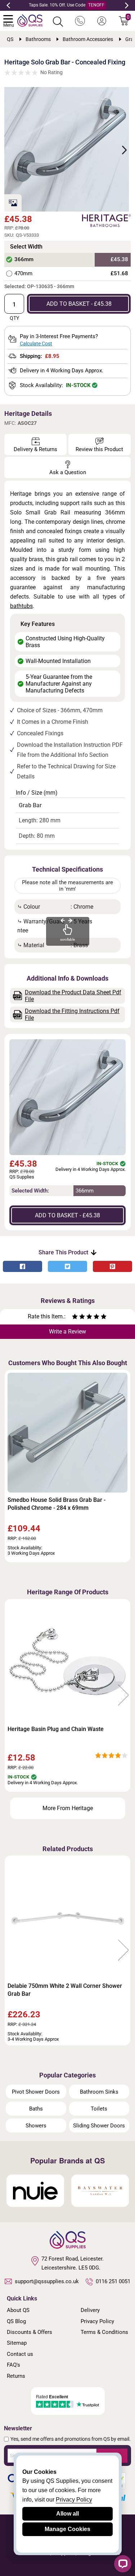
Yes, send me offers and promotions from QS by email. (71, 2439)
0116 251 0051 (113, 2281)
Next (127, 5)
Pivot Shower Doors (36, 2092)
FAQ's (13, 2365)
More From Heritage (68, 1808)
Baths (36, 2109)
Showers (36, 2126)
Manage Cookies (67, 2529)
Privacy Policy (97, 2321)
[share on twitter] (67, 1266)
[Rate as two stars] (78, 1317)
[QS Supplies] (30, 20)
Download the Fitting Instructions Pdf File (72, 1014)
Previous (8, 5)
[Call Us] (80, 21)
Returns (16, 2376)
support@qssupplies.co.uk (47, 2281)
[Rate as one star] (75, 1317)
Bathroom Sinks (99, 2092)
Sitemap (17, 2343)
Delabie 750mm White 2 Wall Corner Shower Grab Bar (65, 1990)
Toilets (99, 2109)
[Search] (58, 22)
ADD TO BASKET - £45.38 (79, 304)
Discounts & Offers (30, 2332)
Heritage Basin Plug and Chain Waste (56, 1729)
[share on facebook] (22, 1266)
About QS (18, 2310)
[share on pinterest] (112, 1266)
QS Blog (16, 2321)
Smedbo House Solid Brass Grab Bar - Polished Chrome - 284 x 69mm (57, 1504)
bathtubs (21, 606)
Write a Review (67, 1332)
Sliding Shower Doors (99, 2126)
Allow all (67, 2514)
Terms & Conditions (104, 2332)
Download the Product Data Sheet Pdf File (73, 996)
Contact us (20, 2354)
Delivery (90, 2310)
